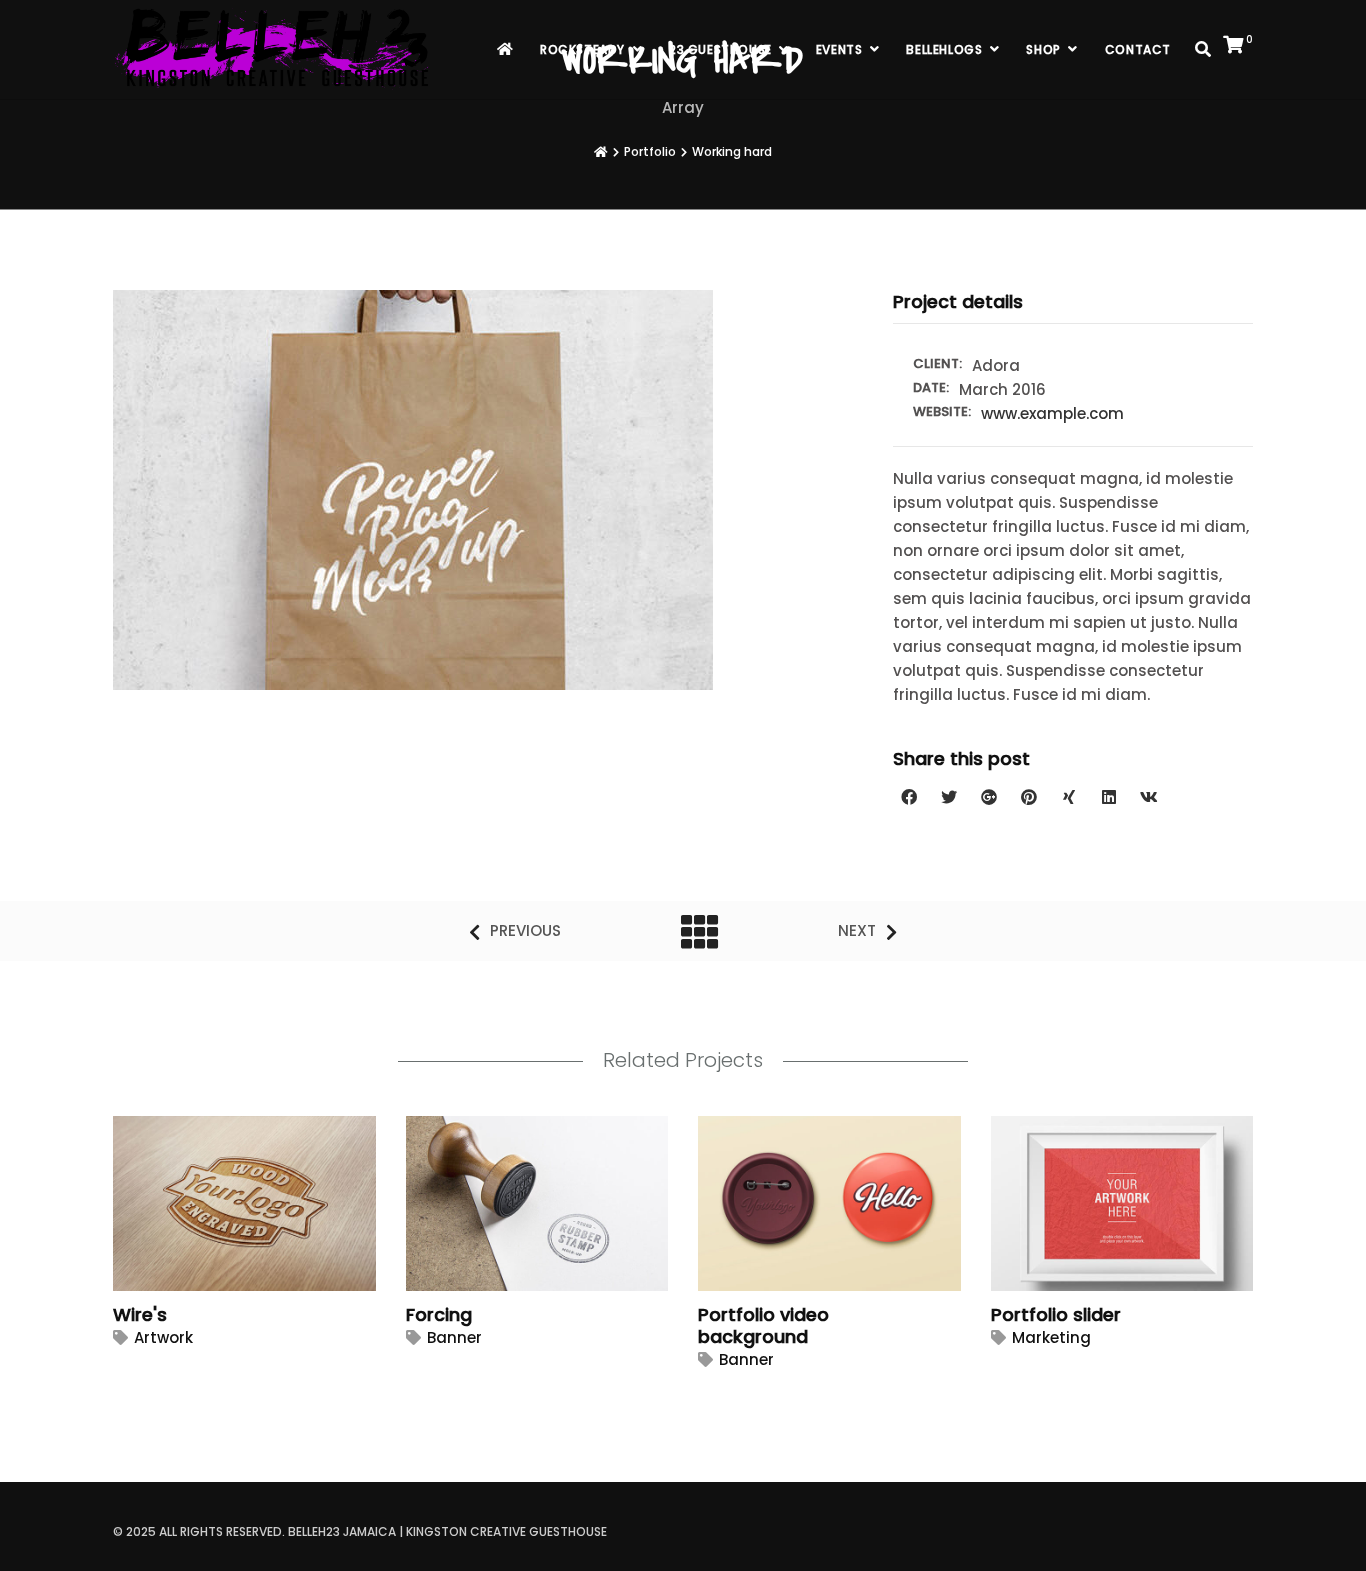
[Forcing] (510, 1207)
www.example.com (1052, 413)
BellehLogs (944, 49)
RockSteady (582, 49)
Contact (1138, 49)
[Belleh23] (276, 50)
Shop (1043, 49)
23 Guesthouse (720, 49)
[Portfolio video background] (802, 1207)
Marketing (1051, 1337)
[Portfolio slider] (1095, 1207)
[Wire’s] (217, 1207)
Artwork (163, 1337)
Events (839, 49)
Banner (454, 1337)
